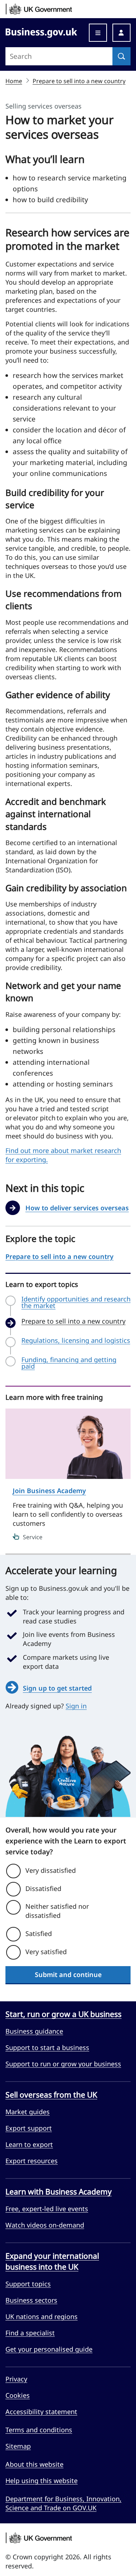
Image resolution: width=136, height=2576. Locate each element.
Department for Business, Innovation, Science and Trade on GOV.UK (63, 2503)
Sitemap (18, 2446)
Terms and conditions (39, 2430)
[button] (121, 33)
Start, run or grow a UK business (63, 2014)
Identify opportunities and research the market (76, 1302)
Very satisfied (46, 1952)
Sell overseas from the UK (51, 2095)
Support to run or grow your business (63, 2064)
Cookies (18, 2395)
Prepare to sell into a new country (79, 81)
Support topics (28, 2284)
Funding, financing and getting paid (69, 1363)
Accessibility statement (41, 2412)
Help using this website (42, 2481)
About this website (34, 2464)
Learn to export (29, 2144)
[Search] (121, 56)
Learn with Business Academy (59, 2192)
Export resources (32, 2161)
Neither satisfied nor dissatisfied (57, 1911)
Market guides (28, 2112)
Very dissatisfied (51, 1870)
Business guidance (34, 2031)
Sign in (76, 1706)
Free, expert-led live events (47, 2209)
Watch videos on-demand (45, 2225)
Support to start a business (47, 2047)
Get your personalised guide (49, 2349)
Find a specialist (30, 2333)
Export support (29, 2128)
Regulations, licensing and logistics (76, 1341)
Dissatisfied (43, 1888)
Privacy (16, 2379)
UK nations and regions (42, 2316)
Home (14, 81)
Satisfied (39, 1933)
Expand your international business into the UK (52, 2261)
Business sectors (31, 2300)
